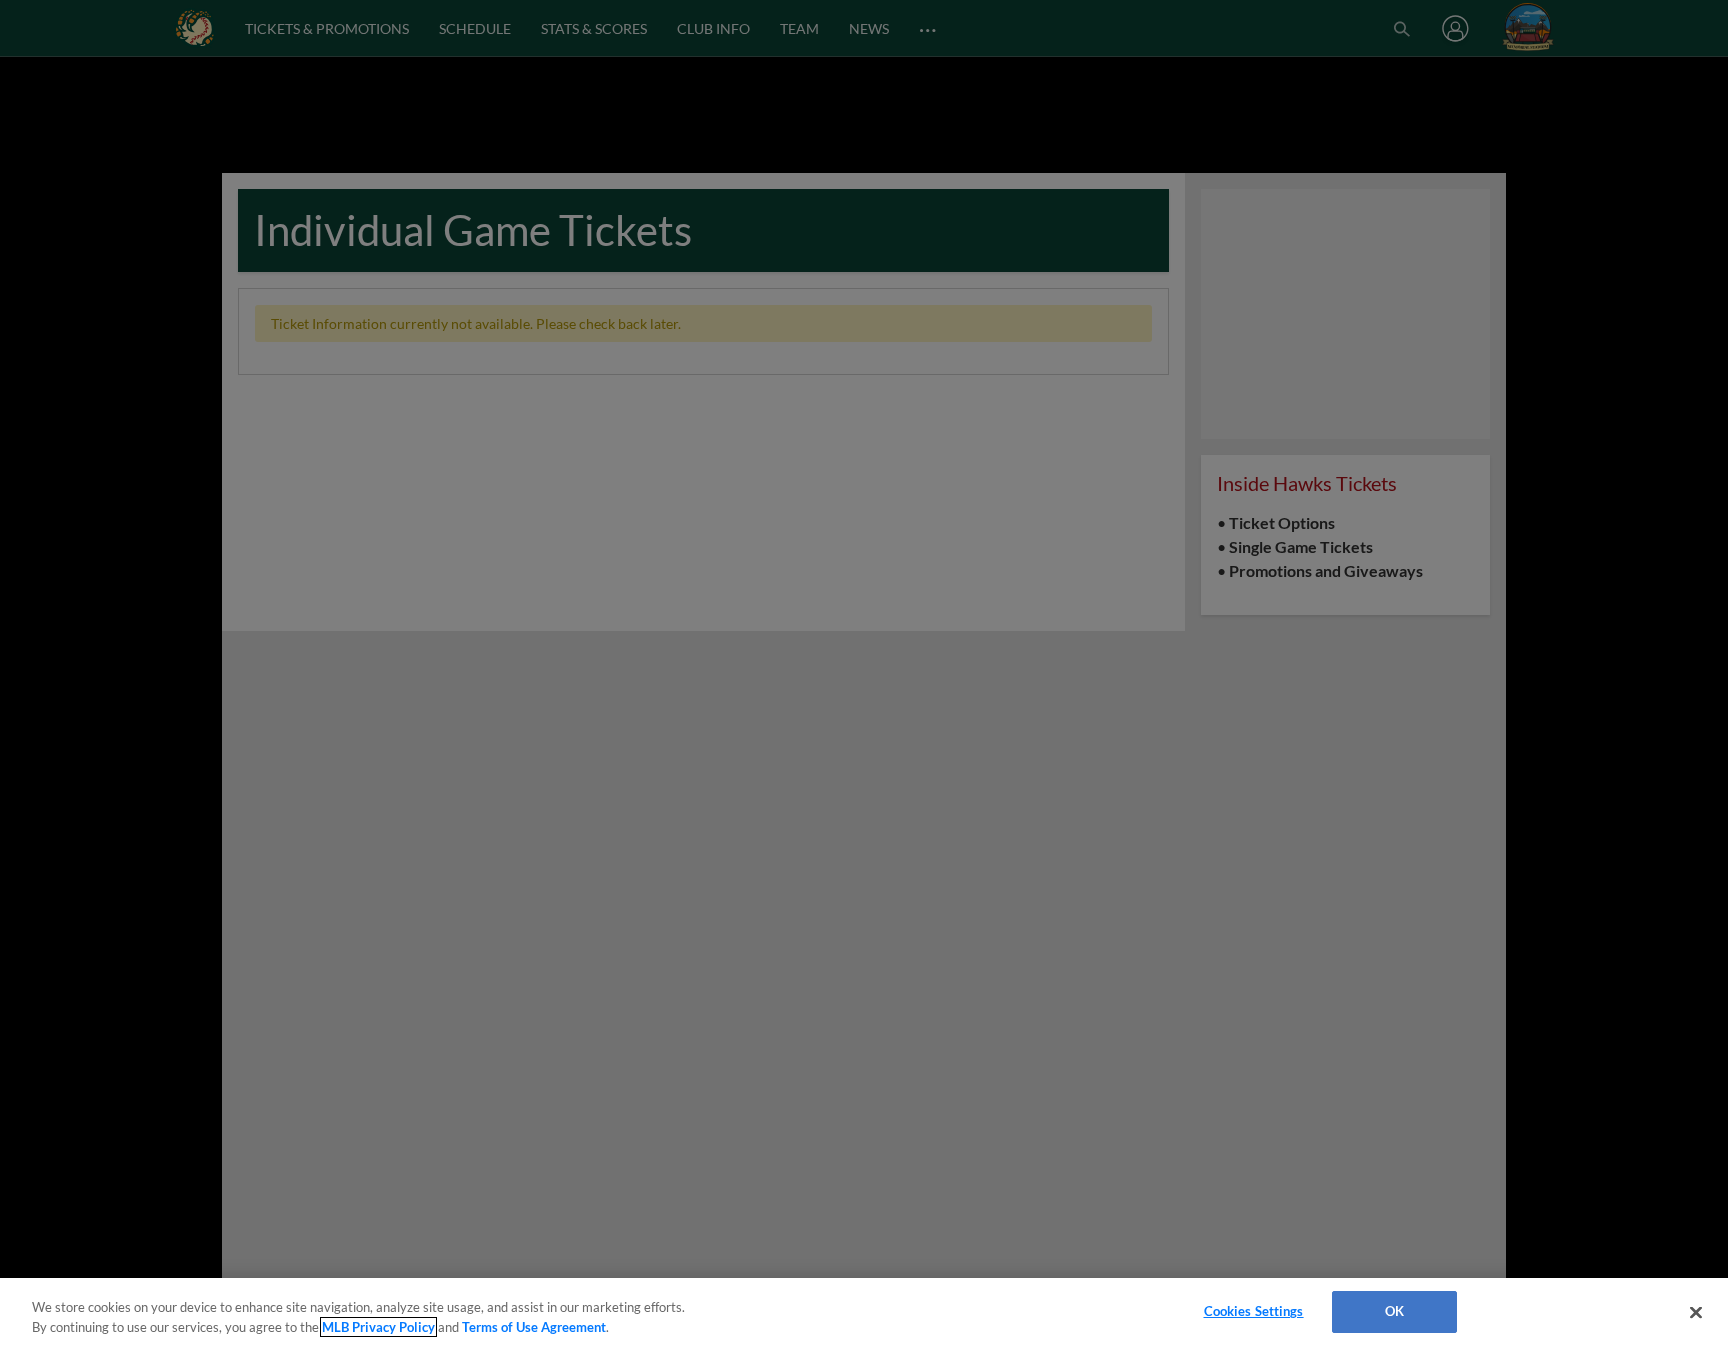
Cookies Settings (1254, 1311)
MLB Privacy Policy (378, 1327)
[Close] (1696, 1312)
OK (1394, 1311)
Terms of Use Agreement (534, 1327)
